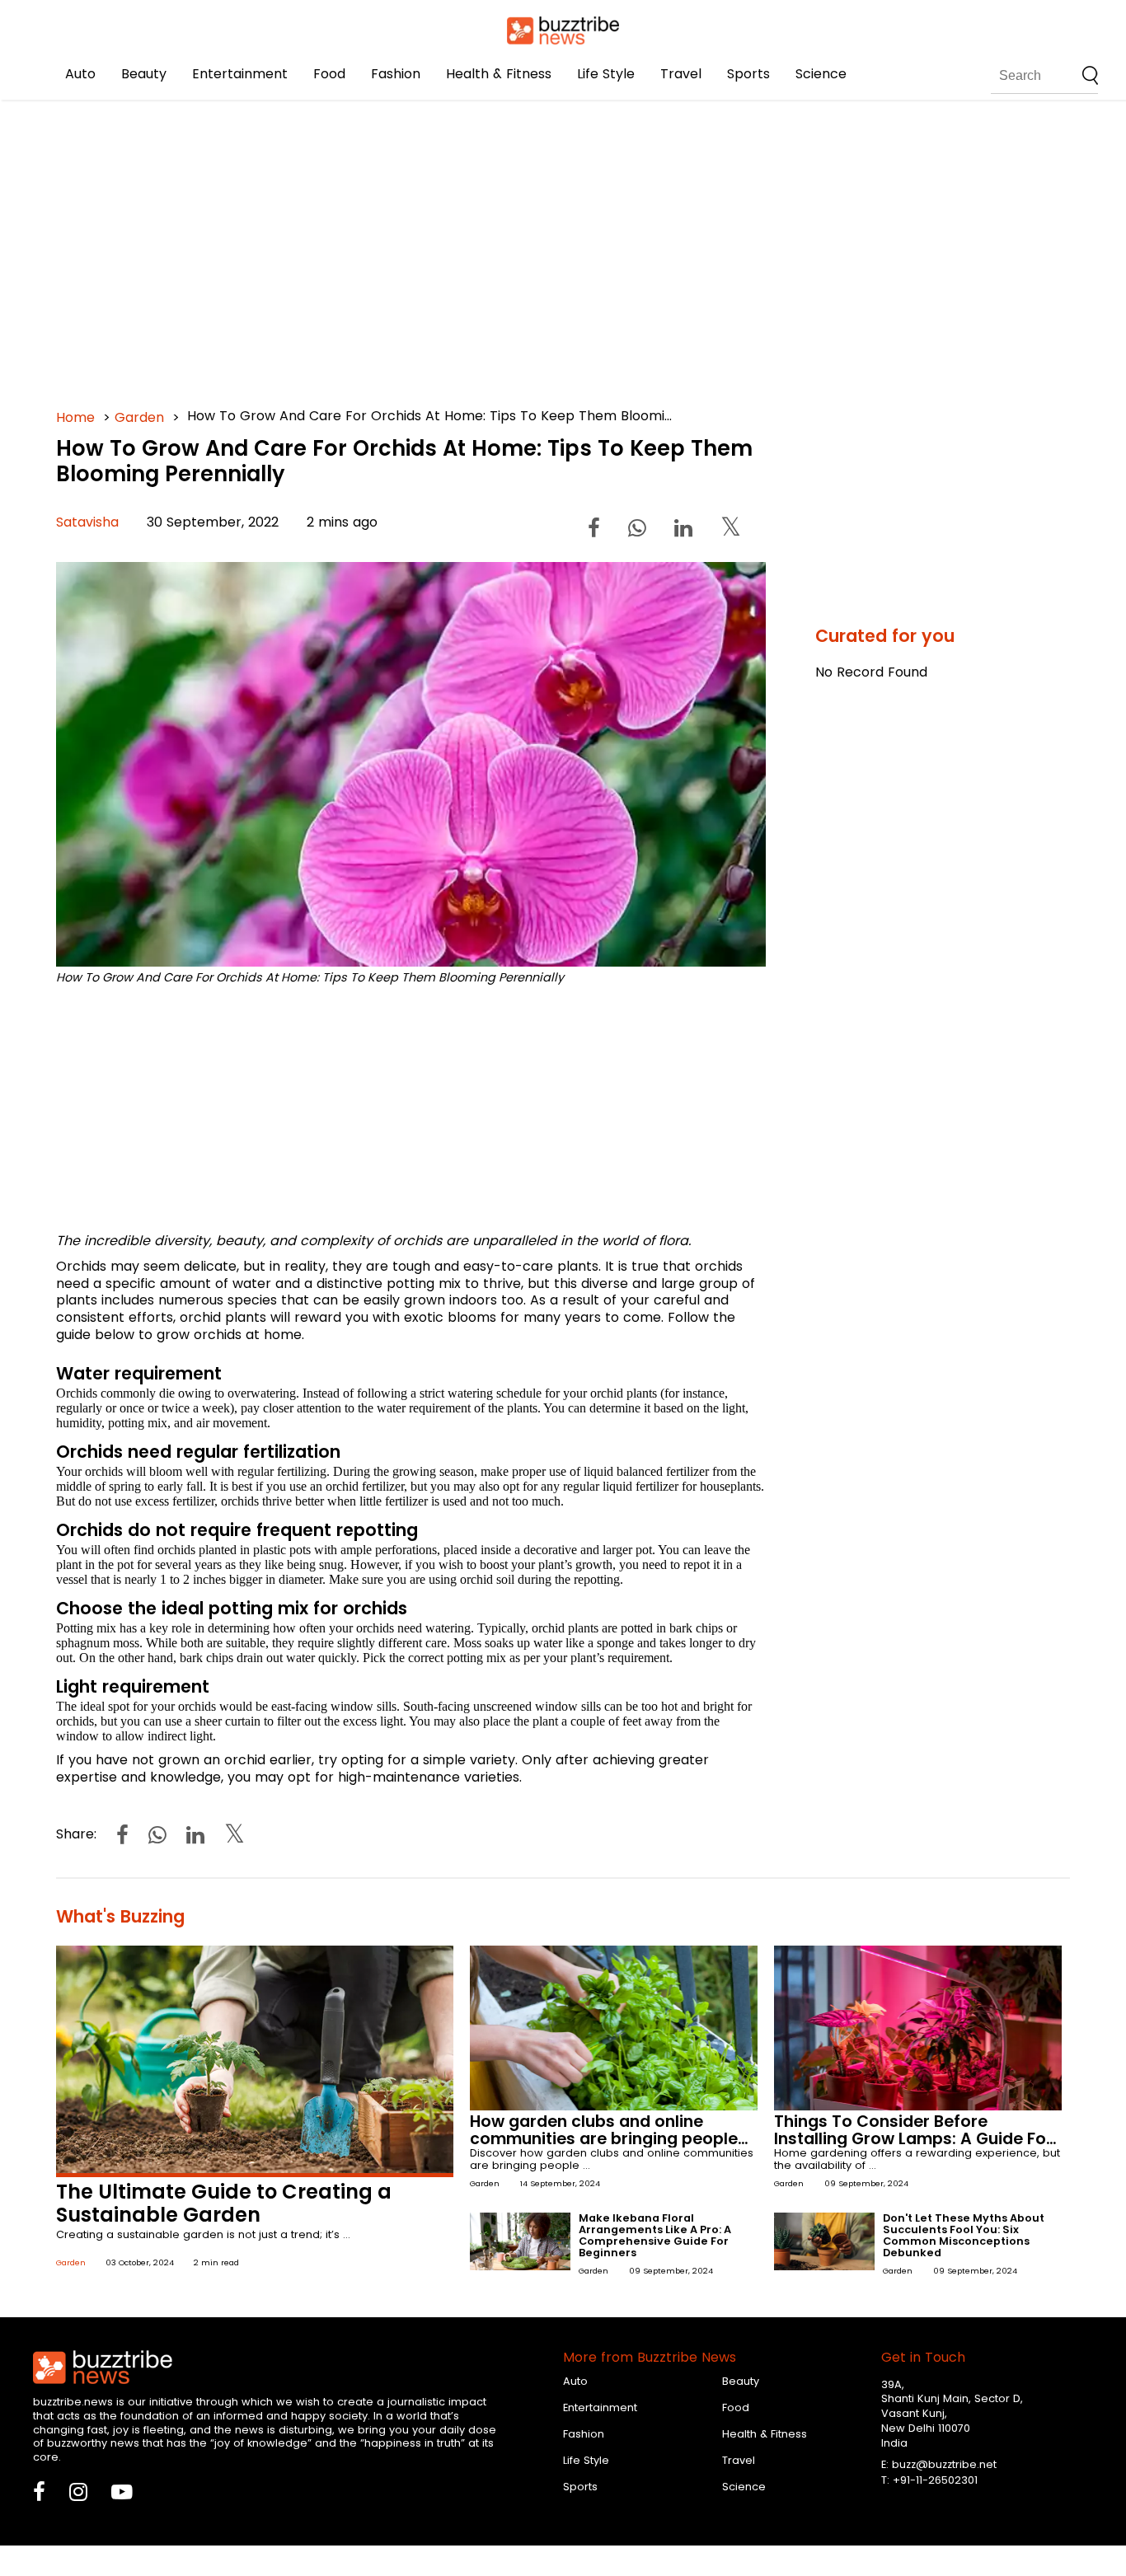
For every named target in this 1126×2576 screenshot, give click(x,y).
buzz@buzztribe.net (944, 2464)
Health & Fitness (499, 74)
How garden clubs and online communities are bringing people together (604, 2139)
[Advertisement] (551, 247)
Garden (139, 417)
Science (821, 74)
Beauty (144, 74)
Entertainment (240, 74)
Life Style (606, 74)
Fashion (396, 74)
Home (75, 417)
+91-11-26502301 (935, 2480)
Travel (681, 74)
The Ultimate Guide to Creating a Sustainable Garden (224, 2204)
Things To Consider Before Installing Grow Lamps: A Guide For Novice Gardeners (913, 2139)
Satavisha (87, 522)
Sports (748, 74)
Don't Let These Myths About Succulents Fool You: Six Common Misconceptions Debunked (964, 2235)
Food (329, 74)
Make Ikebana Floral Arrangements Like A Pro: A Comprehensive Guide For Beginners (655, 2235)
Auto (80, 74)
